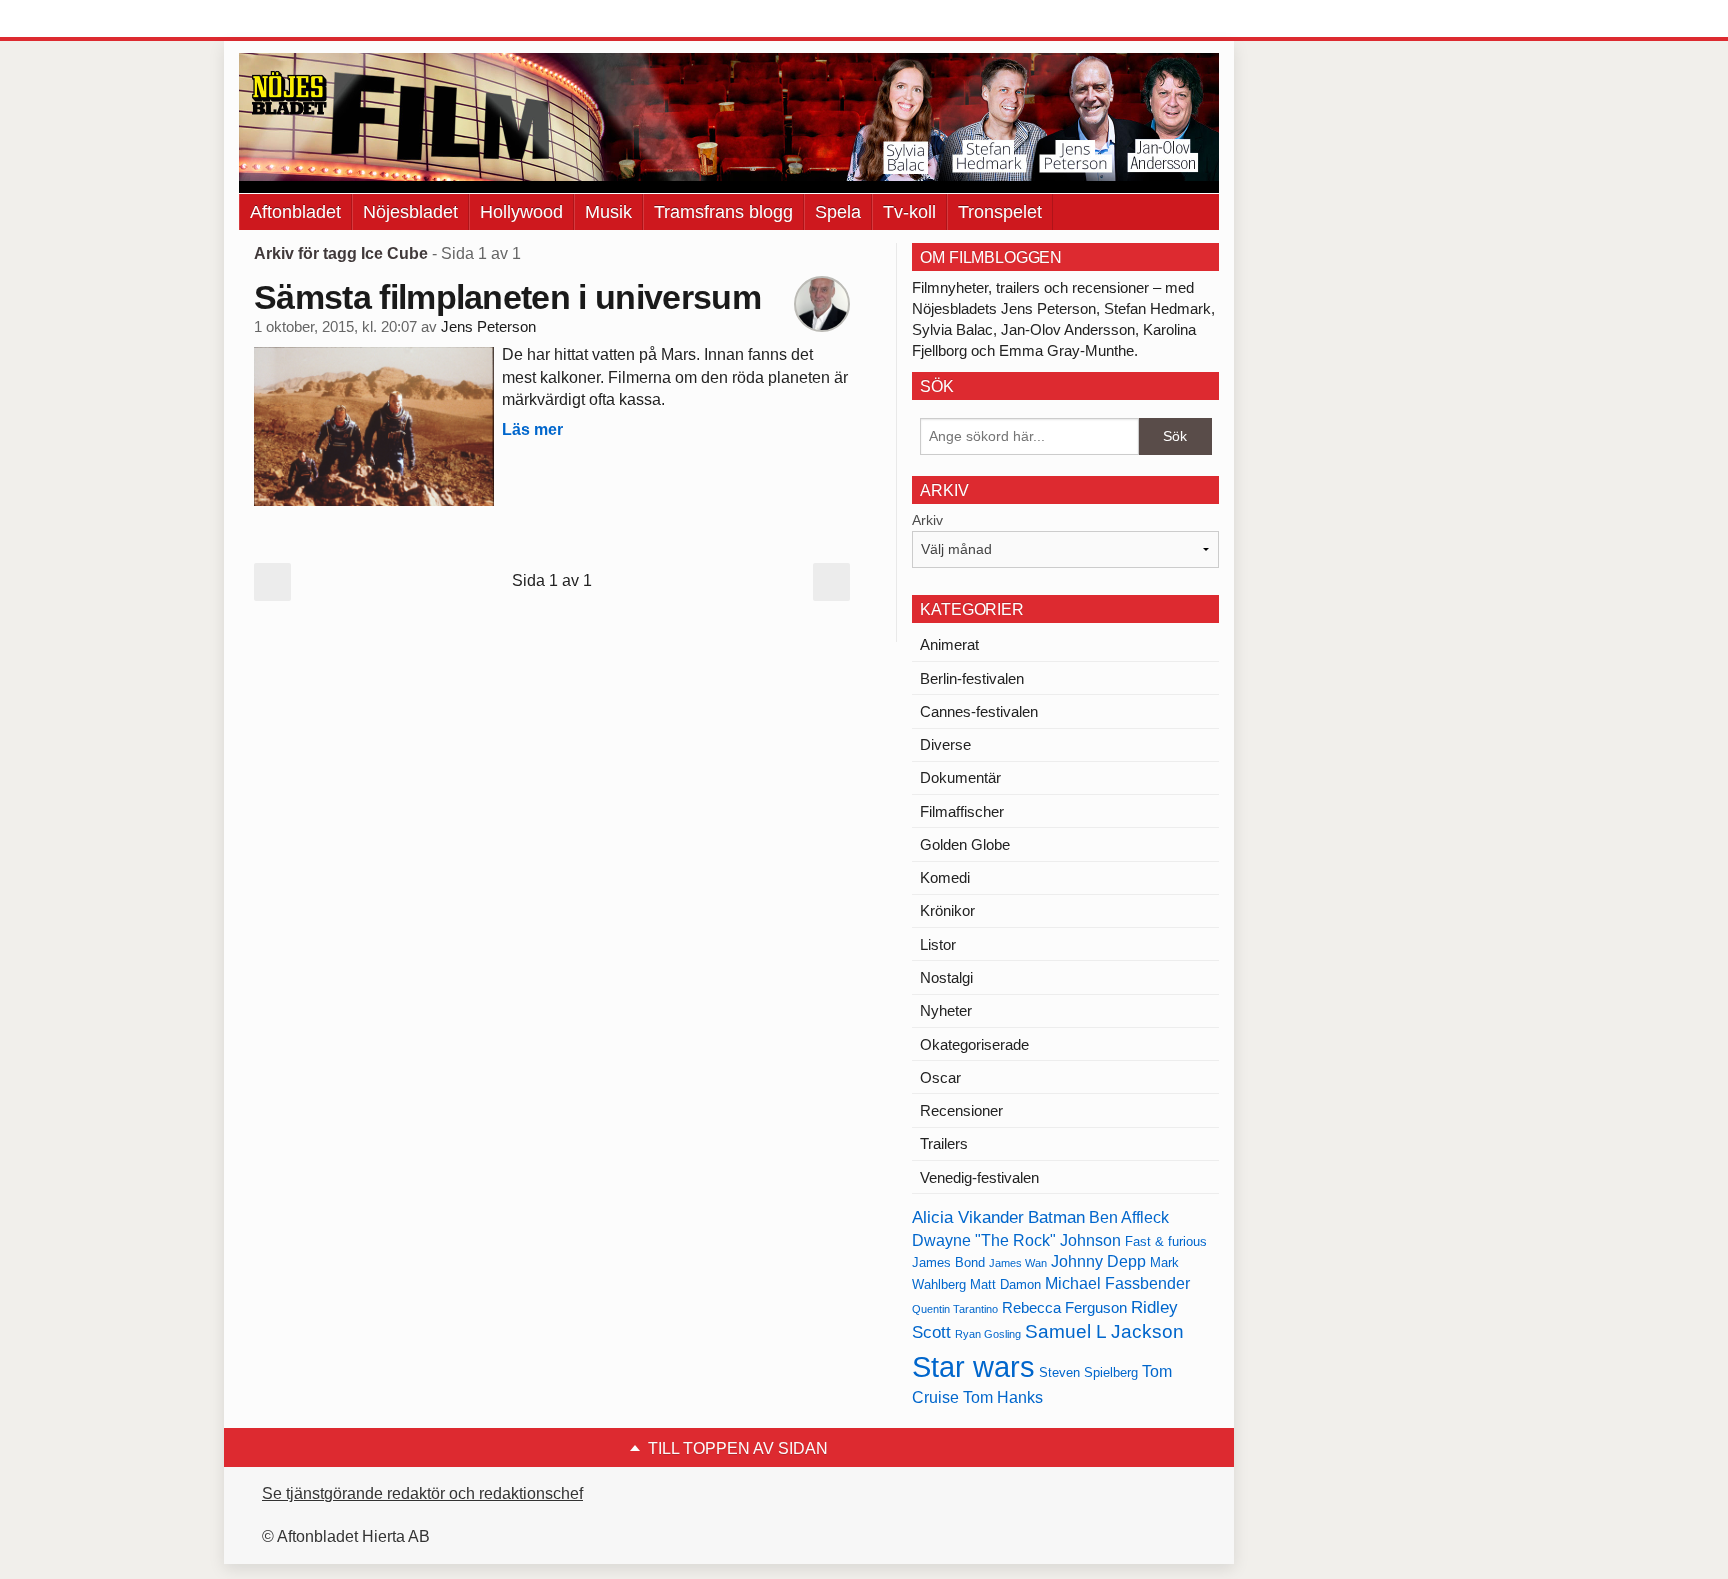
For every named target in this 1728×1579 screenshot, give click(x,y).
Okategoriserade (974, 1044)
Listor (938, 944)
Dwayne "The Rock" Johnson (1016, 1240)
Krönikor (947, 910)
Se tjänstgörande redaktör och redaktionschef (422, 1493)
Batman (1056, 1217)
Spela (838, 212)
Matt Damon (1005, 1284)
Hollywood (521, 212)
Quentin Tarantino (955, 1309)
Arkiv (927, 520)
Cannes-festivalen (979, 711)
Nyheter (946, 1010)
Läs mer (532, 429)
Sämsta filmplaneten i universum (507, 297)
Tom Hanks (1003, 1397)
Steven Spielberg (1088, 1372)
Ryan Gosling (988, 1334)
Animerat (949, 644)
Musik (608, 212)
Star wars (973, 1366)
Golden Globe (965, 844)
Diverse (945, 744)
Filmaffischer (962, 811)
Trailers (944, 1143)
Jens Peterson (488, 327)
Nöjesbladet (410, 212)
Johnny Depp (1098, 1261)
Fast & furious (1166, 1241)
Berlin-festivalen (972, 678)
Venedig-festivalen (979, 1177)
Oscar (940, 1077)
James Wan (1018, 1263)
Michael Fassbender (1117, 1283)
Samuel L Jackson (1104, 1331)
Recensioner (961, 1110)
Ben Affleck (1129, 1217)
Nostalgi (946, 977)
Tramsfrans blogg (723, 212)
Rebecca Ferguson (1064, 1308)
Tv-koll (909, 212)
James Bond (948, 1262)
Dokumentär (960, 777)
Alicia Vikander (968, 1217)
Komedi (945, 877)
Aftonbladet (295, 212)
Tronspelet (1000, 212)
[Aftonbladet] (314, 20)
